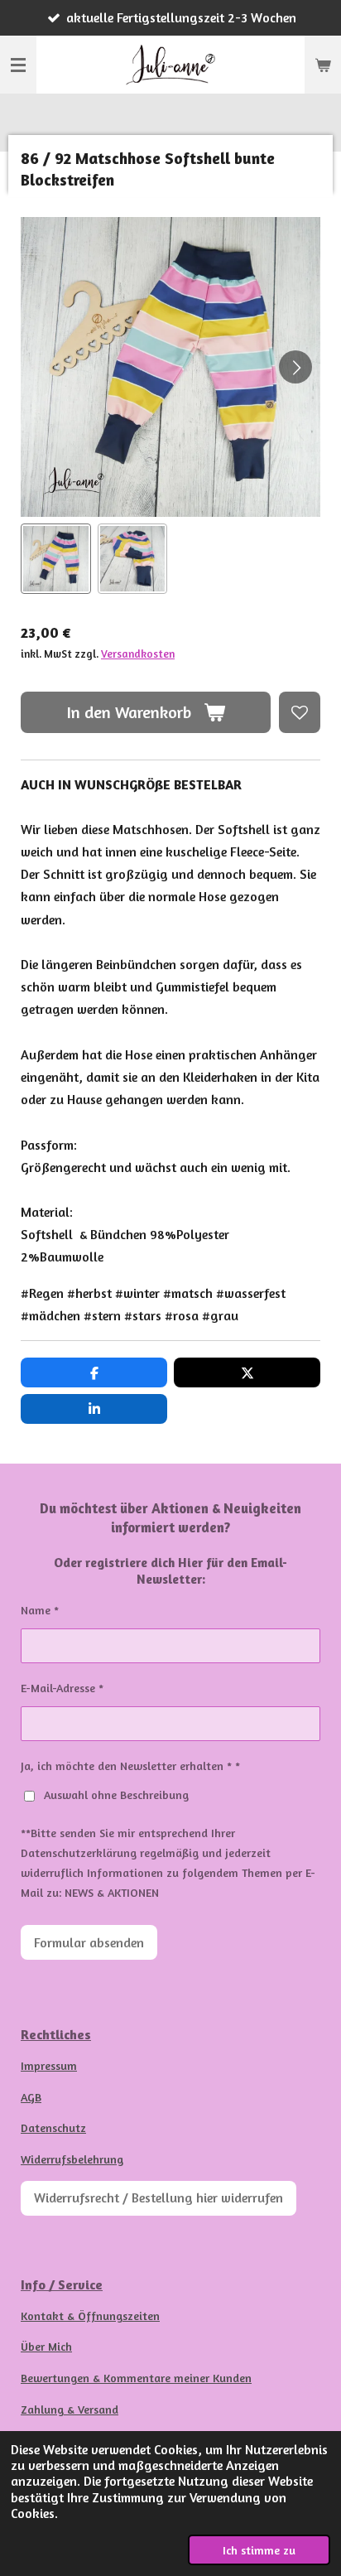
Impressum (49, 2065)
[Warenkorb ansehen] (323, 65)
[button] (56, 559)
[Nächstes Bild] (295, 367)
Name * (40, 1610)
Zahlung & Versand (70, 2409)
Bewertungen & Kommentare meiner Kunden (136, 2378)
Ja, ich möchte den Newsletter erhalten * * (130, 1766)
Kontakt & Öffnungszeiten (90, 2316)
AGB (31, 2097)
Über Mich (46, 2346)
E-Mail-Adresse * (62, 1688)
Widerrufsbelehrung (72, 2159)
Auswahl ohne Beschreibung (116, 1795)
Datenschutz (53, 2127)
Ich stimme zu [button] (259, 2550)
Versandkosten (138, 654)
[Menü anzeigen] (18, 65)
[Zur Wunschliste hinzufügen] (300, 712)
